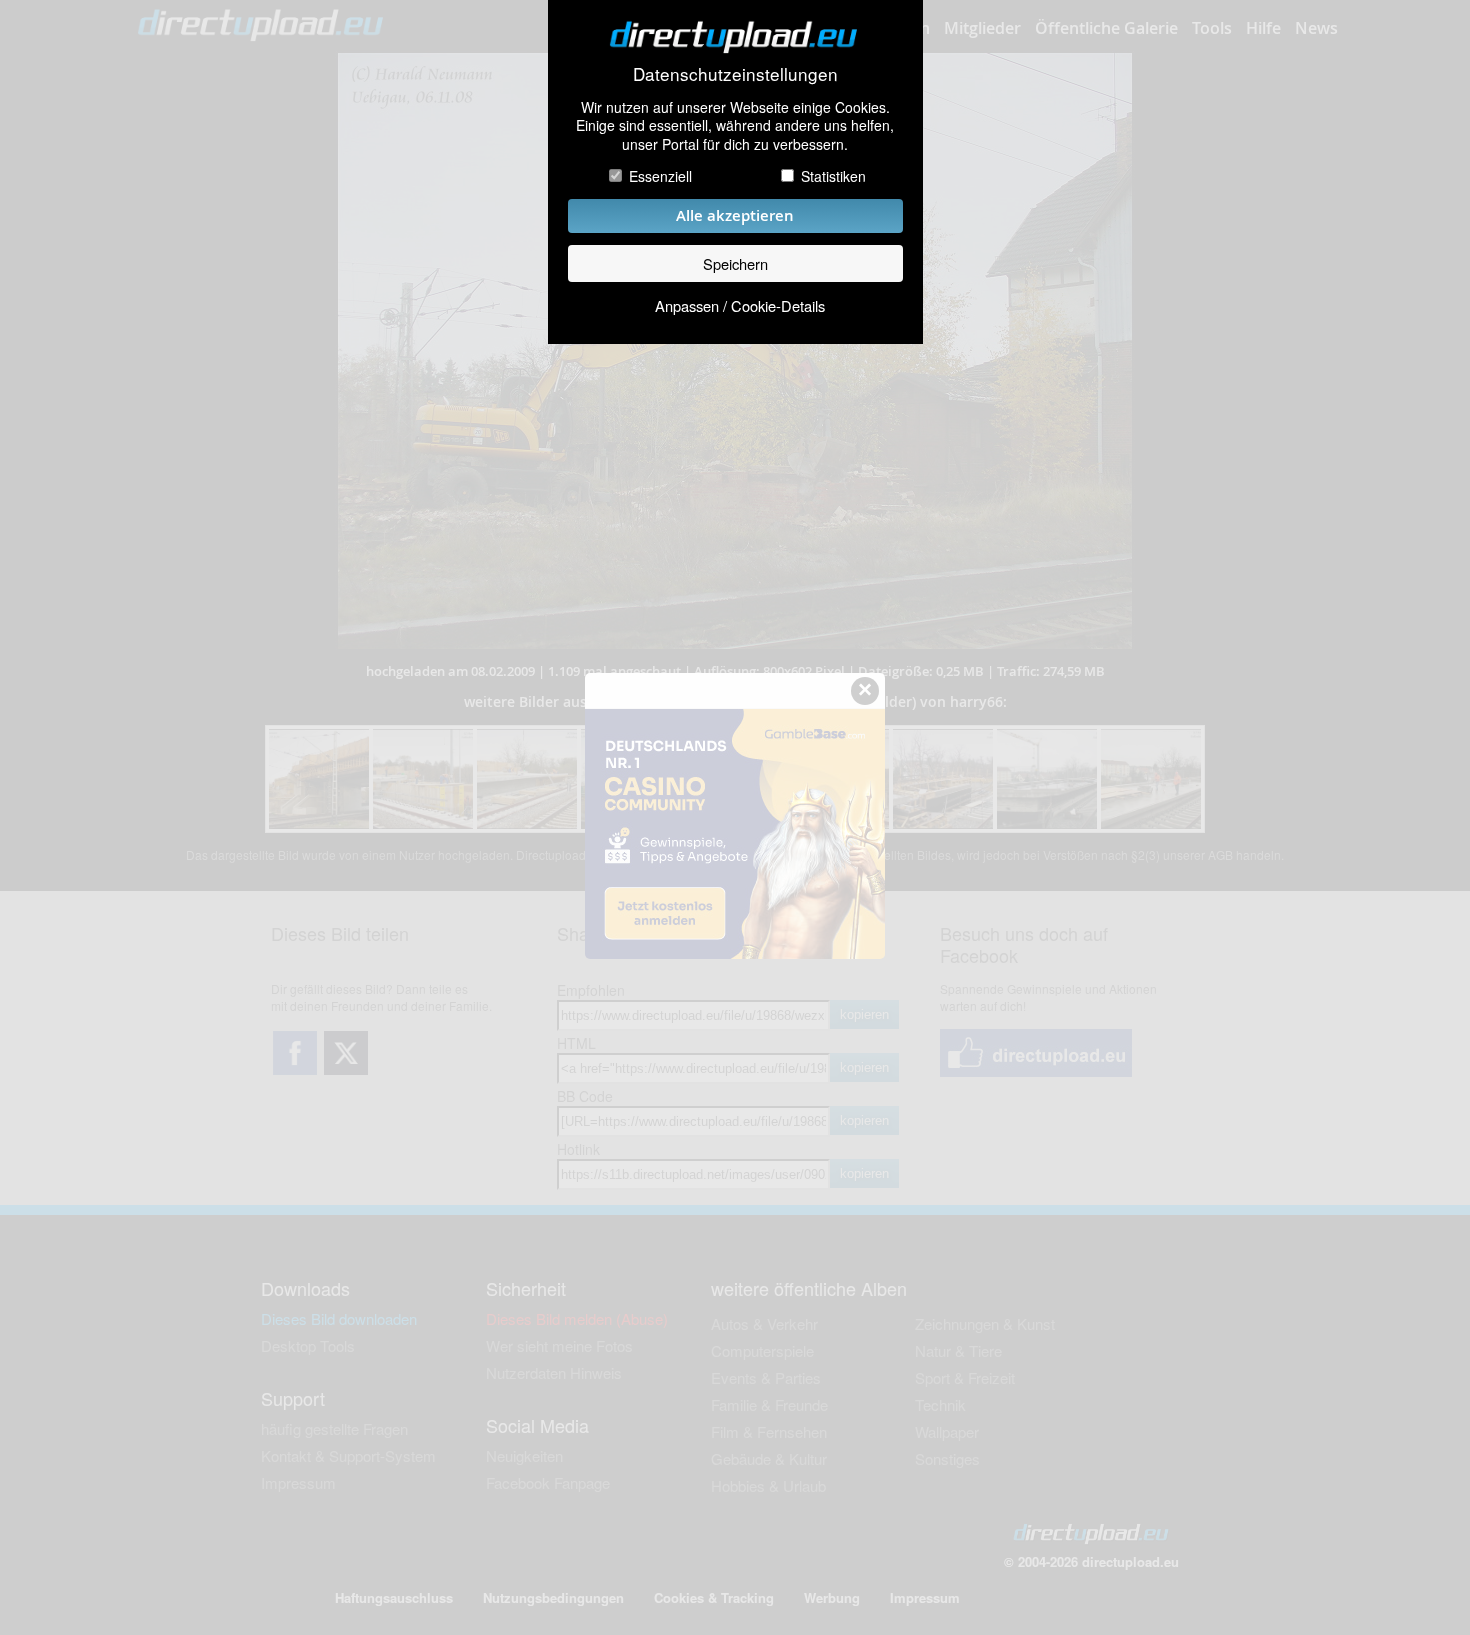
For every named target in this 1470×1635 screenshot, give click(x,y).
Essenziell (660, 176)
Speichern (735, 263)
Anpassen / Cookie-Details (740, 305)
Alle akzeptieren (735, 215)
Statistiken (833, 176)
